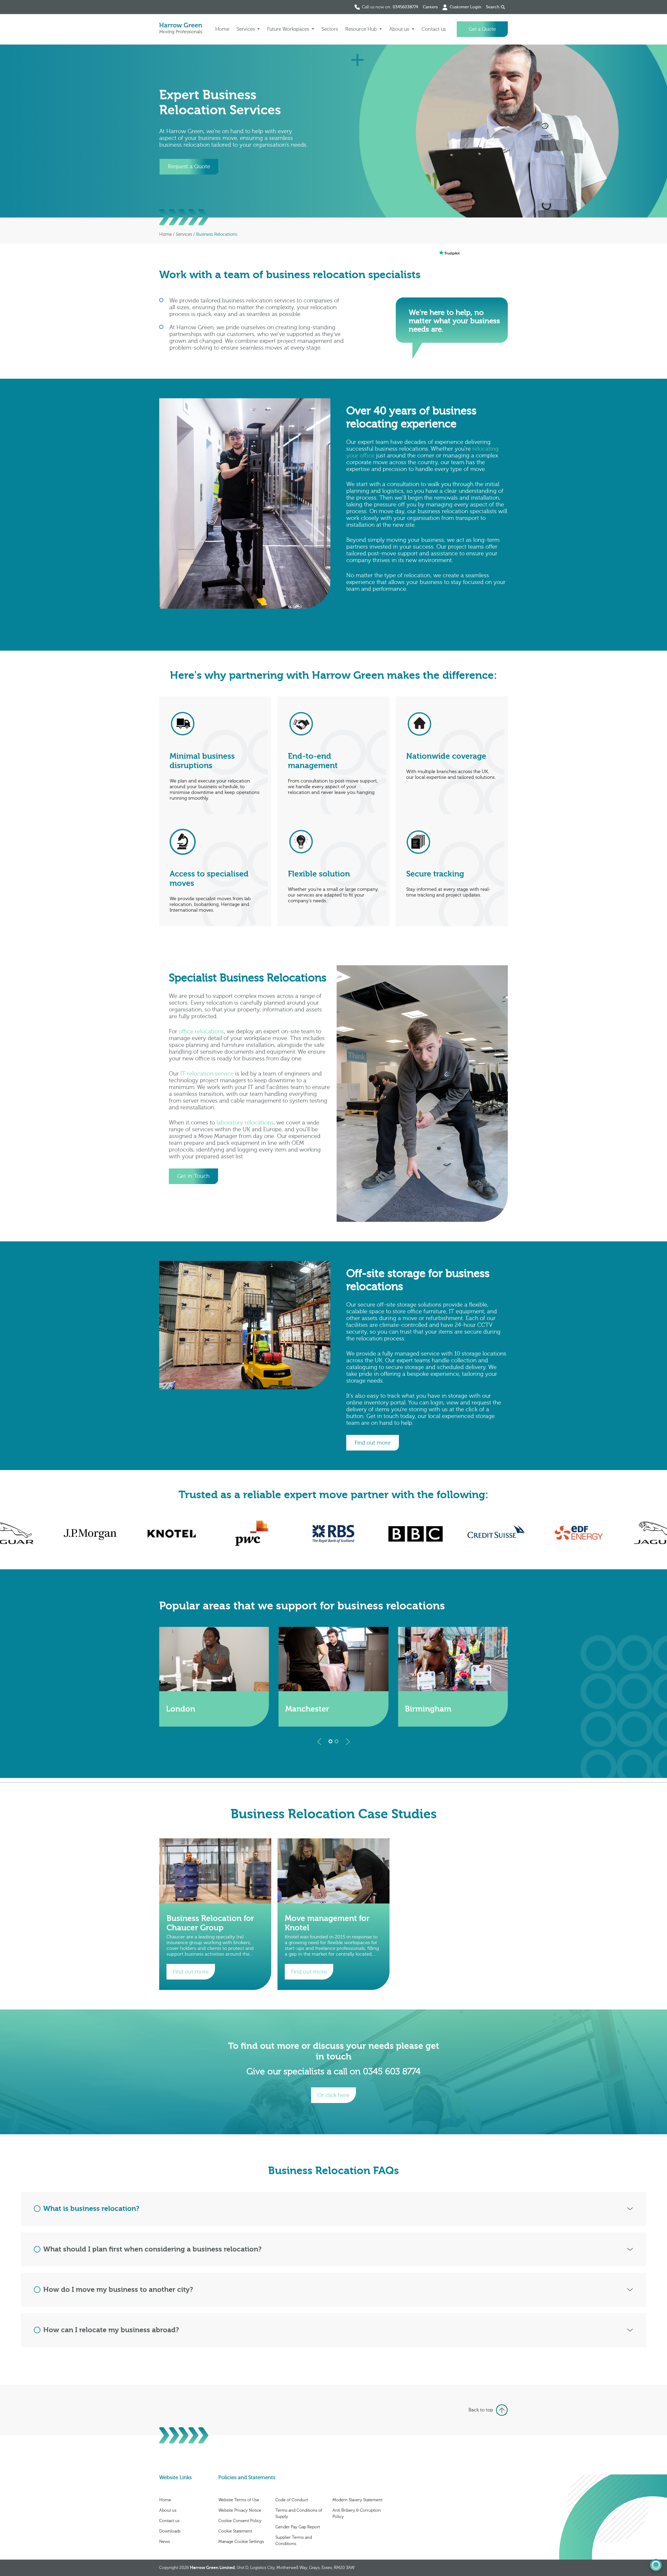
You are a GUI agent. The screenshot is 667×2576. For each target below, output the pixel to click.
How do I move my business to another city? (118, 2290)
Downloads (170, 2531)
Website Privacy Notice (240, 2510)
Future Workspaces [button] (289, 29)
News (165, 2542)
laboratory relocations (245, 1123)
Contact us (434, 29)
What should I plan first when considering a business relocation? (152, 2249)
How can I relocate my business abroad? (111, 2330)
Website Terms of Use (239, 2500)
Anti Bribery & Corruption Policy (357, 2513)
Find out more (191, 1972)
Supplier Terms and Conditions (294, 2541)
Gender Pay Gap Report (298, 2527)
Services (184, 234)
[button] (319, 1742)
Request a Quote (189, 166)
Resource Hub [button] (362, 29)
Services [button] (246, 29)
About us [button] (400, 29)
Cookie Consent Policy (240, 2521)
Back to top (481, 2410)
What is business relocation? (91, 2209)
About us (168, 2510)
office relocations (201, 1032)
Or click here (333, 2095)
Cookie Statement (235, 2531)
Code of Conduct (292, 2500)
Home (222, 29)
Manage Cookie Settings (241, 2542)
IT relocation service (207, 1074)
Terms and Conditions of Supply (299, 2513)
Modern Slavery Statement (357, 2500)
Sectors (330, 29)
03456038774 (405, 7)
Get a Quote (482, 29)
